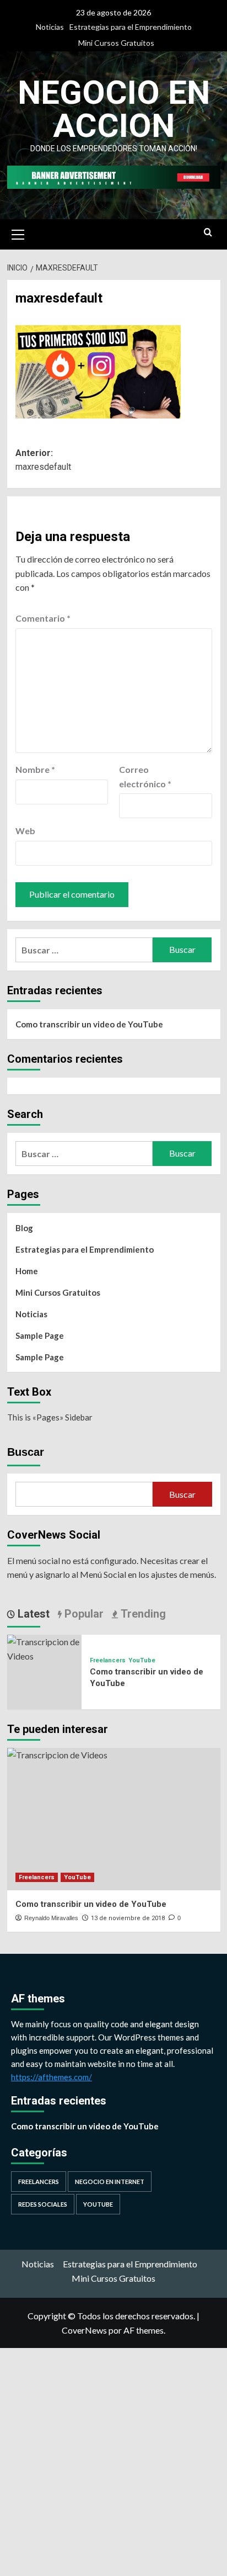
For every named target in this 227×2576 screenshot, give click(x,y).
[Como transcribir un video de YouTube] (44, 1648)
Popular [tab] (83, 1614)
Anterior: (43, 460)
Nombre (35, 769)
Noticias (50, 27)
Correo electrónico (145, 776)
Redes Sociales (43, 2204)
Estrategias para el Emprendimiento (131, 27)
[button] (18, 233)
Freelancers (108, 1660)
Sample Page (40, 1335)
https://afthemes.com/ (52, 2077)
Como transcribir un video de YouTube (89, 1024)
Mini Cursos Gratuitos (116, 43)
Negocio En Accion (114, 109)
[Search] (208, 233)
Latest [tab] (32, 1614)
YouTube (142, 1660)
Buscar (26, 1452)
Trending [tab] (142, 1614)
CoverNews (84, 2330)
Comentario (43, 618)
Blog (24, 1228)
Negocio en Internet (110, 2182)
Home (27, 1271)
